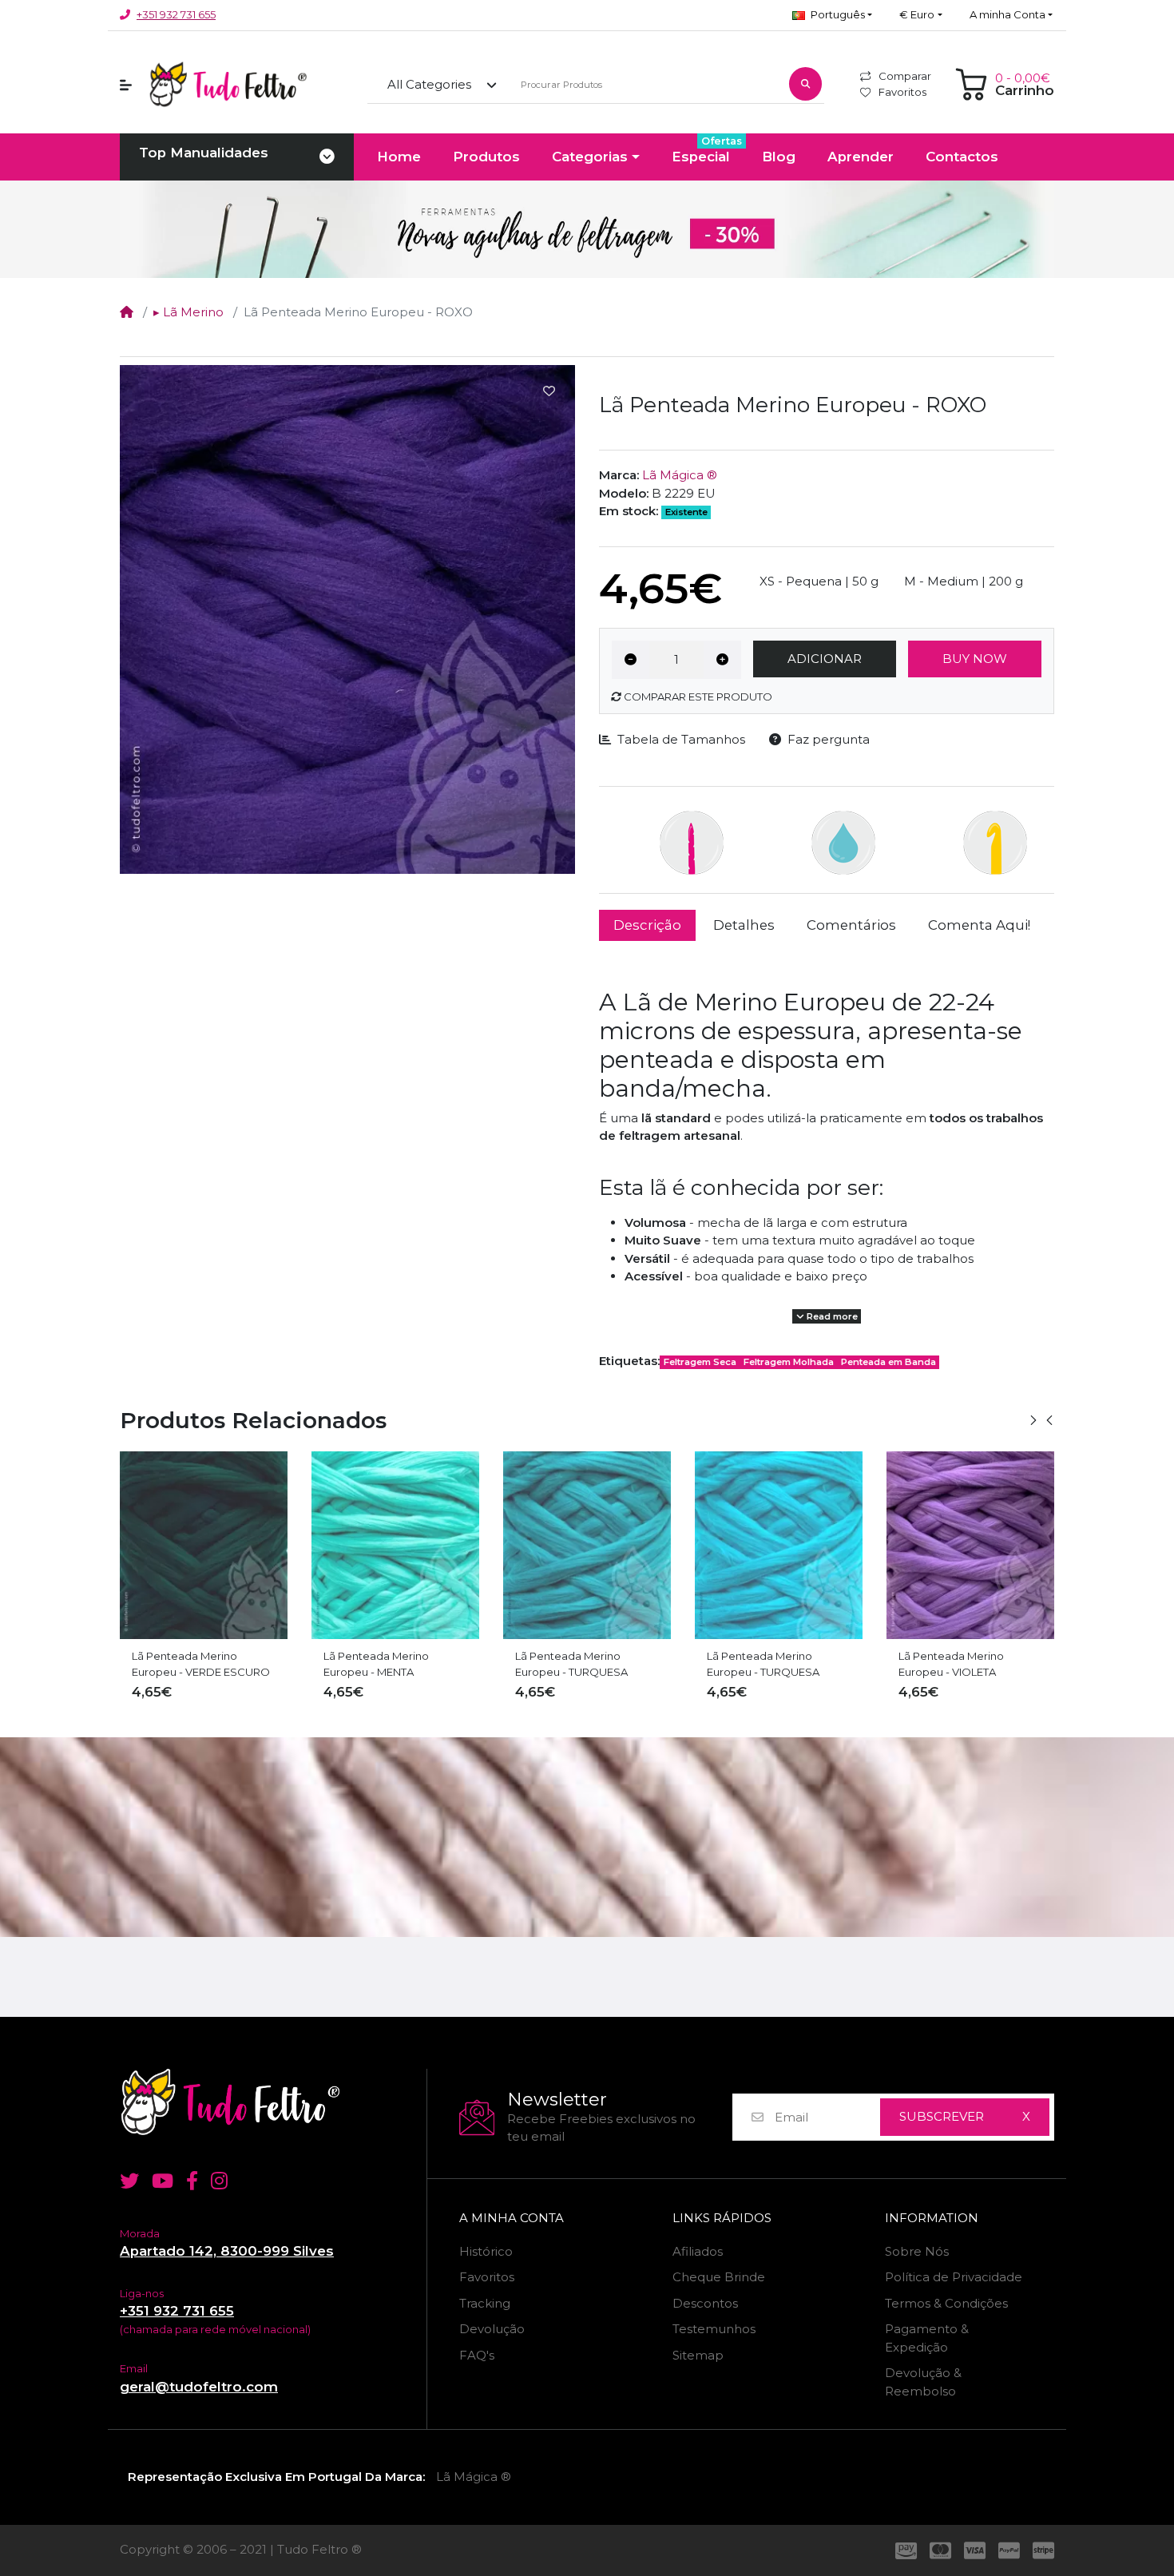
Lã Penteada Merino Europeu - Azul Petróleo (960, 1664)
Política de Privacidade (954, 2277)
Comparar (905, 76)
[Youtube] (163, 2181)
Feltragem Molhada (789, 1362)
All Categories (429, 84)
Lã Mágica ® (680, 475)
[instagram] (222, 2181)
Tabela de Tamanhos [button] (681, 739)
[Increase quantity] (722, 660)
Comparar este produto (697, 697)
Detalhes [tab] (744, 925)
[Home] (127, 312)
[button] (832, 15)
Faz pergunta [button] (829, 739)
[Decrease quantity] (631, 660)
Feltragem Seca (700, 1362)
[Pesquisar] (805, 84)
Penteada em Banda (888, 1362)
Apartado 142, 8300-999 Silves (227, 2251)
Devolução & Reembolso (923, 2382)
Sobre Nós (917, 2251)
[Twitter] (126, 2181)
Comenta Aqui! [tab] (979, 925)
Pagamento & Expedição (927, 2338)
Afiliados (698, 2251)
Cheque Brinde (719, 2277)
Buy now (975, 659)
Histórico (486, 2251)
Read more (831, 1316)
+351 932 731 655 (176, 14)
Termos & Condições (946, 2303)
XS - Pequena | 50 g (819, 581)
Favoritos (902, 92)
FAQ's (477, 2355)
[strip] (1047, 2550)
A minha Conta (512, 2218)
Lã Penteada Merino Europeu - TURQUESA (571, 1664)
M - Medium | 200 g (964, 581)
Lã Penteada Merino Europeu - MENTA (184, 1664)
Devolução (492, 2329)
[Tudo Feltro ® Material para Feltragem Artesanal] (267, 2102)
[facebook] (192, 2181)
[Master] (940, 2550)
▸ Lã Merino (188, 312)
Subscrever (942, 2116)
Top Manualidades (204, 153)
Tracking (485, 2303)
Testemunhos (714, 2329)
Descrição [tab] (647, 925)
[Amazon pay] (903, 2550)
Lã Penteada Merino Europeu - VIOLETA (760, 1664)
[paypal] (1009, 2550)
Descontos (705, 2303)
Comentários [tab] (851, 925)
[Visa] (975, 2550)
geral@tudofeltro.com (199, 2387)
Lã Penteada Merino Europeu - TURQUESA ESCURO (380, 1665)
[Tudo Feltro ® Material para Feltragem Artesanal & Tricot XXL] (228, 85)
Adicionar (825, 659)
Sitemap (698, 2355)
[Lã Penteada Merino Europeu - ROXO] (347, 619)
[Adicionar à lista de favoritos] (549, 391)
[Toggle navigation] (327, 157)
